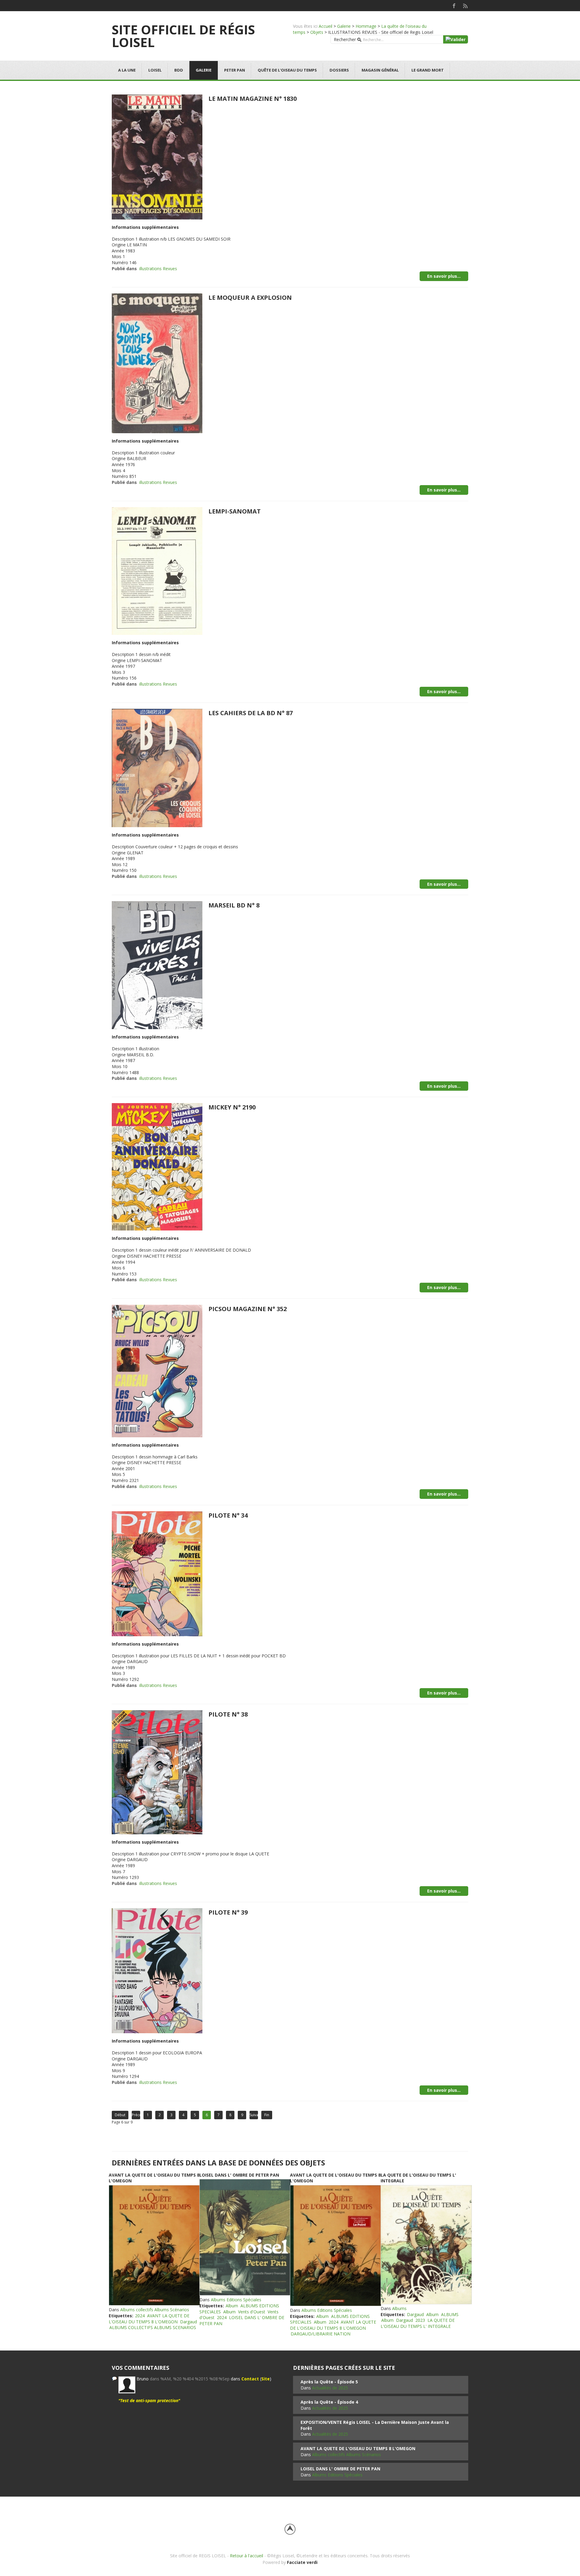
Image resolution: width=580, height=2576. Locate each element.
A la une (127, 70)
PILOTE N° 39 (228, 1912)
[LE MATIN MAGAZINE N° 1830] (157, 156)
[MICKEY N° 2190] (157, 1166)
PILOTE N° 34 (228, 1515)
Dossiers (339, 70)
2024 (140, 2316)
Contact (250, 2379)
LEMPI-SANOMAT (235, 511)
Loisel (155, 70)
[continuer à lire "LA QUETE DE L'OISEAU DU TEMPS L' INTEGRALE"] (426, 2245)
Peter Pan (235, 70)
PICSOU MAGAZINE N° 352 (248, 1309)
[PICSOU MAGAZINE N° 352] (157, 1370)
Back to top (290, 2529)
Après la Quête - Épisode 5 (329, 2382)
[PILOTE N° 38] (157, 1772)
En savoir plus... (444, 276)
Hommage (366, 26)
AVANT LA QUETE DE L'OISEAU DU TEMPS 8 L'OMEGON (149, 2319)
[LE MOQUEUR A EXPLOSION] (157, 363)
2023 (420, 2320)
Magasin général (380, 70)
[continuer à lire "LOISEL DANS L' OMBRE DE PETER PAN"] (245, 2237)
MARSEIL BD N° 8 (234, 905)
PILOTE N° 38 (228, 1714)
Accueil (325, 26)
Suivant (254, 2115)
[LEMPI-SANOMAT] (157, 570)
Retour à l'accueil (246, 2556)
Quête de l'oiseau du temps (287, 70)
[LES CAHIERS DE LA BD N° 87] (157, 768)
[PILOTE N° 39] (157, 1970)
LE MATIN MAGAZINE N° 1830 (253, 99)
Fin (267, 2115)
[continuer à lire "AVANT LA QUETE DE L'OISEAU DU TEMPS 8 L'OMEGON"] (154, 2245)
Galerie (344, 26)
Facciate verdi (302, 2562)
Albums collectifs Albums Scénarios (155, 2310)
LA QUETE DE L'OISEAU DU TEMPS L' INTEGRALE (418, 2323)
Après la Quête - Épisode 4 (329, 2402)
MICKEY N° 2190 (232, 1107)
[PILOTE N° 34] (157, 1573)
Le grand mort (428, 70)
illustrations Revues (158, 269)
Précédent (136, 2115)
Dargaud (188, 2322)
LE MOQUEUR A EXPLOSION (250, 298)
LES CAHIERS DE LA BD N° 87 (251, 713)
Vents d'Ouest (252, 2312)
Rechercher (345, 39)
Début (120, 2115)
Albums (399, 2308)
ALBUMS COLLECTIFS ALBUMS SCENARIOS (153, 2327)
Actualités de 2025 (330, 2388)
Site (266, 2379)
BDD (179, 70)
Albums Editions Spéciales (236, 2300)
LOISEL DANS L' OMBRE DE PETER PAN (239, 2175)
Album (232, 2306)
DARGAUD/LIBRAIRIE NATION (321, 2334)
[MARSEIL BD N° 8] (157, 965)
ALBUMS (450, 2314)
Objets (317, 32)
